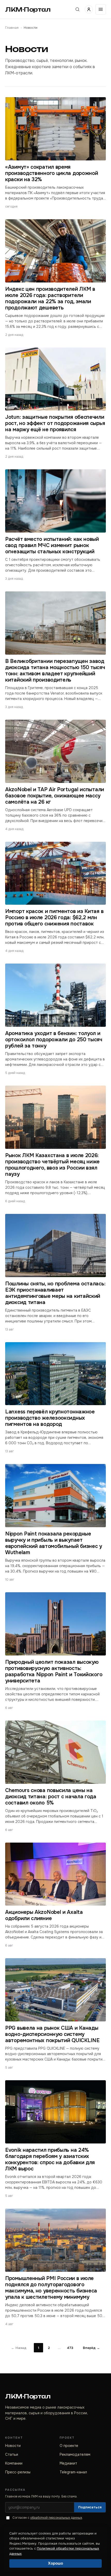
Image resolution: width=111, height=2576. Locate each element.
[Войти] (89, 9)
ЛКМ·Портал (28, 9)
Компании (14, 2463)
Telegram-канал (73, 2472)
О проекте (69, 2446)
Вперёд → (91, 2348)
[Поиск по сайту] (77, 9)
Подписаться (90, 2507)
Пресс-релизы (18, 2472)
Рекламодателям (75, 2454)
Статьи (12, 2454)
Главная (12, 28)
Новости (13, 2446)
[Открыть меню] (101, 9)
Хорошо (55, 2563)
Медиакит (68, 2463)
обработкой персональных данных (56, 2518)
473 (70, 2348)
